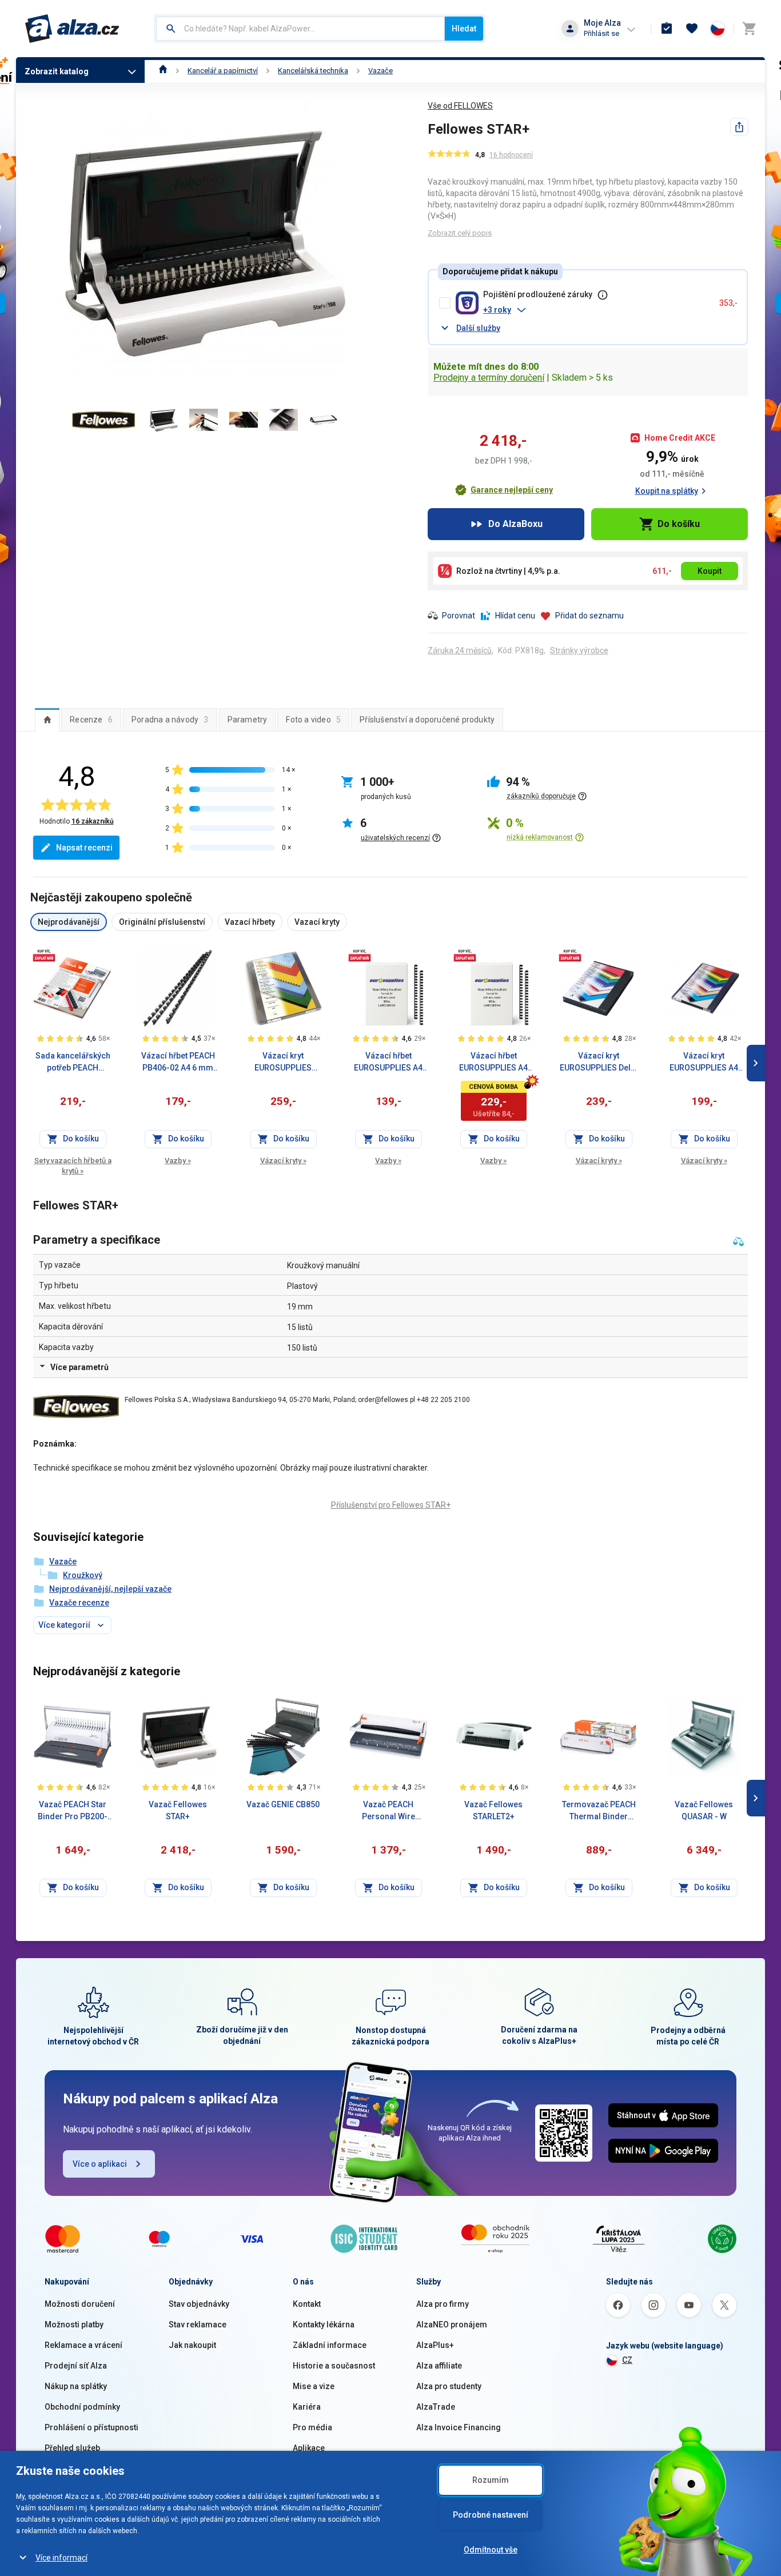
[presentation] (47, 720)
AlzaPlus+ (435, 2345)
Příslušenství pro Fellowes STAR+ (391, 1505)
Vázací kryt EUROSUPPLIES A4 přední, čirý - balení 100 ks (704, 1063)
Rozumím (491, 2480)
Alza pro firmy (443, 2304)
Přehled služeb (72, 2448)
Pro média (312, 2427)
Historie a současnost (334, 2366)
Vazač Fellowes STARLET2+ (493, 1810)
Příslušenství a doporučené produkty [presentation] (427, 720)
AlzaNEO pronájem (452, 2325)
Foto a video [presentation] (313, 720)
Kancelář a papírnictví (223, 71)
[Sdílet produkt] (739, 127)
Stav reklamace (198, 2325)
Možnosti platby (74, 2325)
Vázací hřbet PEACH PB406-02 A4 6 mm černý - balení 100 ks (178, 1063)
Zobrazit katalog (57, 71)
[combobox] (300, 29)
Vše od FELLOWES (460, 106)
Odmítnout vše (491, 2550)
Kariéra (307, 2407)
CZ (627, 2360)
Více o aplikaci (100, 2164)
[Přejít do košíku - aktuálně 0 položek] (749, 29)
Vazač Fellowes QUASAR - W (704, 1810)
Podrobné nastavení (491, 2515)
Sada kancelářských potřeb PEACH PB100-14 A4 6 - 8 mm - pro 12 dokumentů (73, 1063)
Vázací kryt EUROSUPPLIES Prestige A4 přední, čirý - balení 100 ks (283, 1063)
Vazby (178, 1161)
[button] (597, 310)
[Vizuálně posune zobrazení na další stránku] (756, 1063)
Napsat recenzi (84, 848)
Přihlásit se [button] (601, 33)
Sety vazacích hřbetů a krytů (73, 1166)
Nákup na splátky (76, 2386)
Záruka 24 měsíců (460, 650)
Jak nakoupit (192, 2345)
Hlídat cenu (515, 616)
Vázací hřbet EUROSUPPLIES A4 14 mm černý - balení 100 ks (493, 1063)
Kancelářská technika (313, 71)
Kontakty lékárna (324, 2325)
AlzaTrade (436, 2407)
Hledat (464, 29)
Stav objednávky (199, 2304)
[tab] (47, 720)
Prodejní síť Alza (76, 2366)
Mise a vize (314, 2386)
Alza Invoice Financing (459, 2427)
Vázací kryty (283, 1161)
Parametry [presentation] (248, 720)
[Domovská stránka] (163, 71)
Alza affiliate (439, 2366)
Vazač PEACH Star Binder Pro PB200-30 (73, 1811)
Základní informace (330, 2345)
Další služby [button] (478, 328)
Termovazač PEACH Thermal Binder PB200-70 (599, 1811)
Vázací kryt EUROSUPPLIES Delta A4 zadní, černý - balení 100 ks (599, 1063)
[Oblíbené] (692, 29)
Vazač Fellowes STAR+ (178, 1810)
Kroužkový (83, 1575)
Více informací (61, 2558)
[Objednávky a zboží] (667, 29)
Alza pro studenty (449, 2386)
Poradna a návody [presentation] (170, 720)
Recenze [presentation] (91, 720)
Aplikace (309, 2448)
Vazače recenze (79, 1603)
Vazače (380, 71)
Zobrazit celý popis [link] (460, 233)
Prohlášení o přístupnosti (91, 2427)
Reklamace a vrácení (83, 2345)
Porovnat (459, 616)
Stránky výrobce (579, 650)
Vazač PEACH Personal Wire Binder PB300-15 (388, 1811)
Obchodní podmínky (82, 2407)
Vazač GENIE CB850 (283, 1804)
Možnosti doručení (80, 2304)
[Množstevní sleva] (44, 955)
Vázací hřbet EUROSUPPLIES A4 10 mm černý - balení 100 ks (388, 1063)
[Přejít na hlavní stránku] (72, 29)
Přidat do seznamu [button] (589, 616)
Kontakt (307, 2304)
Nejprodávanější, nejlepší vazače (110, 1589)
